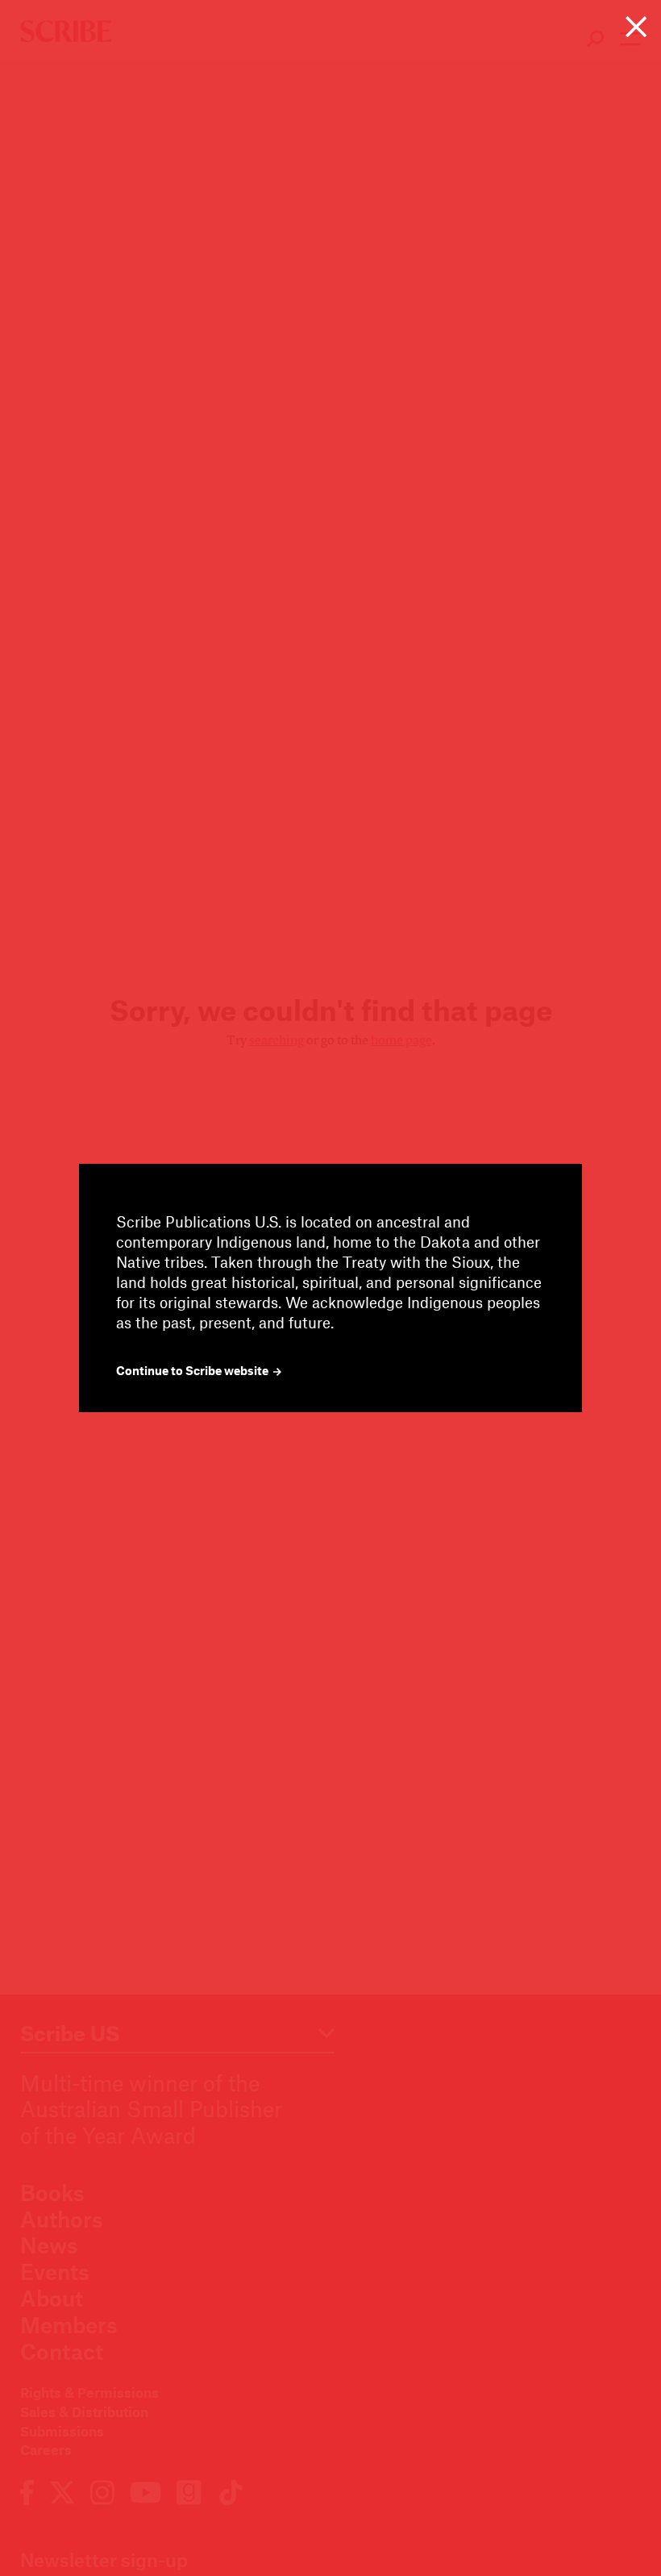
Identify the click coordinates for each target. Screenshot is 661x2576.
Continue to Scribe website (193, 1371)
